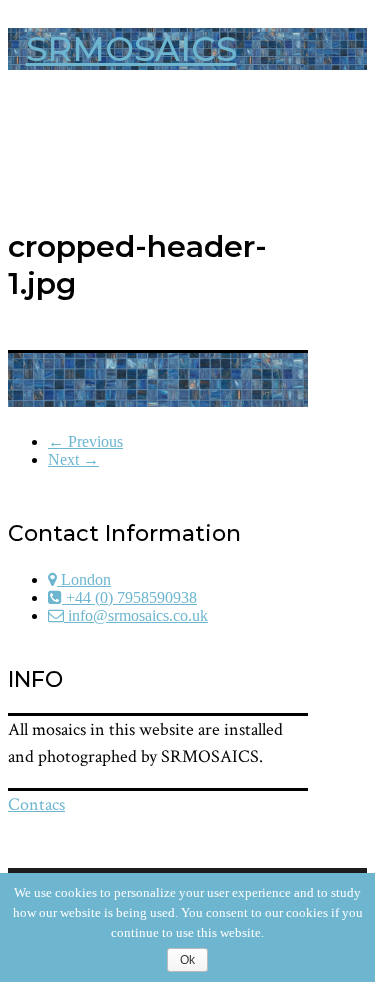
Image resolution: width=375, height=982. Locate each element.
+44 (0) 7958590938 (129, 597)
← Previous (85, 441)
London (84, 579)
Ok (187, 960)
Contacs (36, 804)
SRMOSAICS (131, 49)
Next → (73, 459)
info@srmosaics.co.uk (136, 615)
